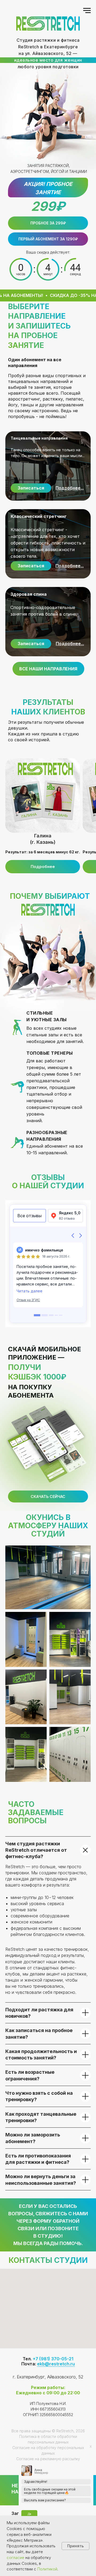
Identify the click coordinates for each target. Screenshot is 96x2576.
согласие (15, 2558)
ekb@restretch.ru (56, 2364)
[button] (48, 239)
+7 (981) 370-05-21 (53, 2359)
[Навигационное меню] (87, 11)
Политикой (47, 2569)
